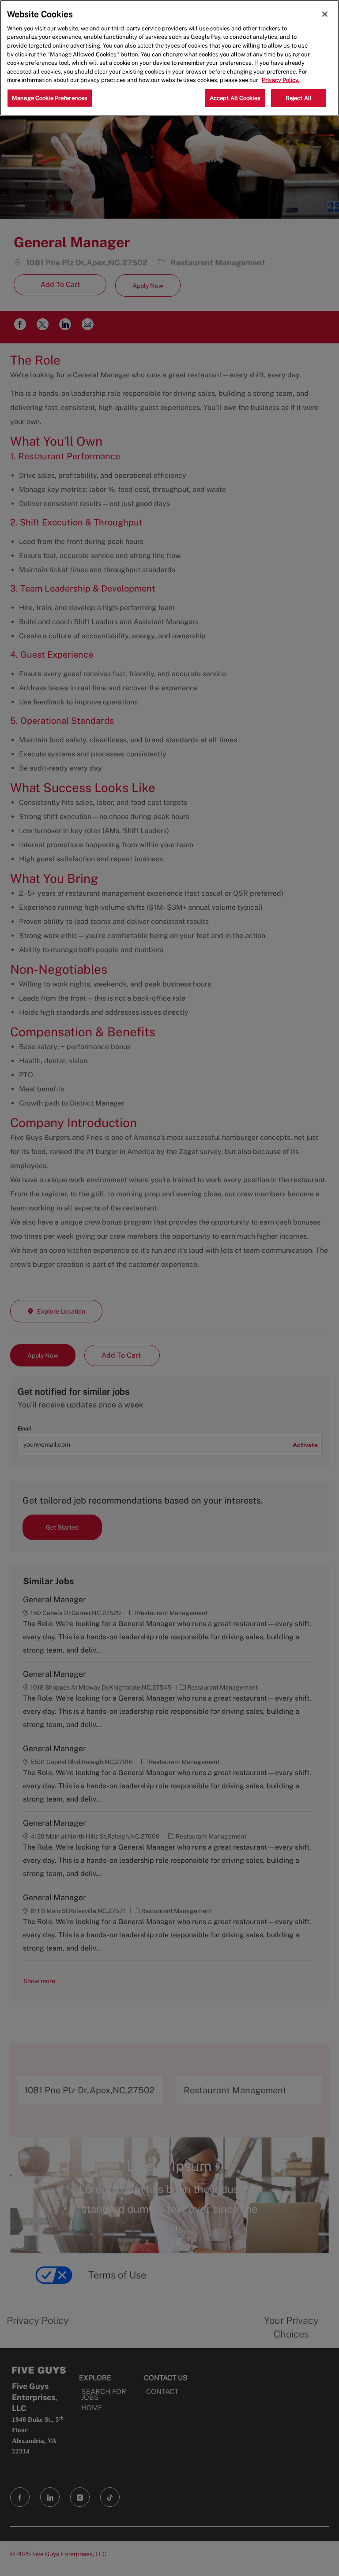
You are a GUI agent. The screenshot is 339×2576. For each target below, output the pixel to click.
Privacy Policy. (281, 80)
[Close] (325, 14)
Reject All (299, 98)
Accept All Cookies (235, 98)
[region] (169, 58)
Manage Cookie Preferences (50, 98)
